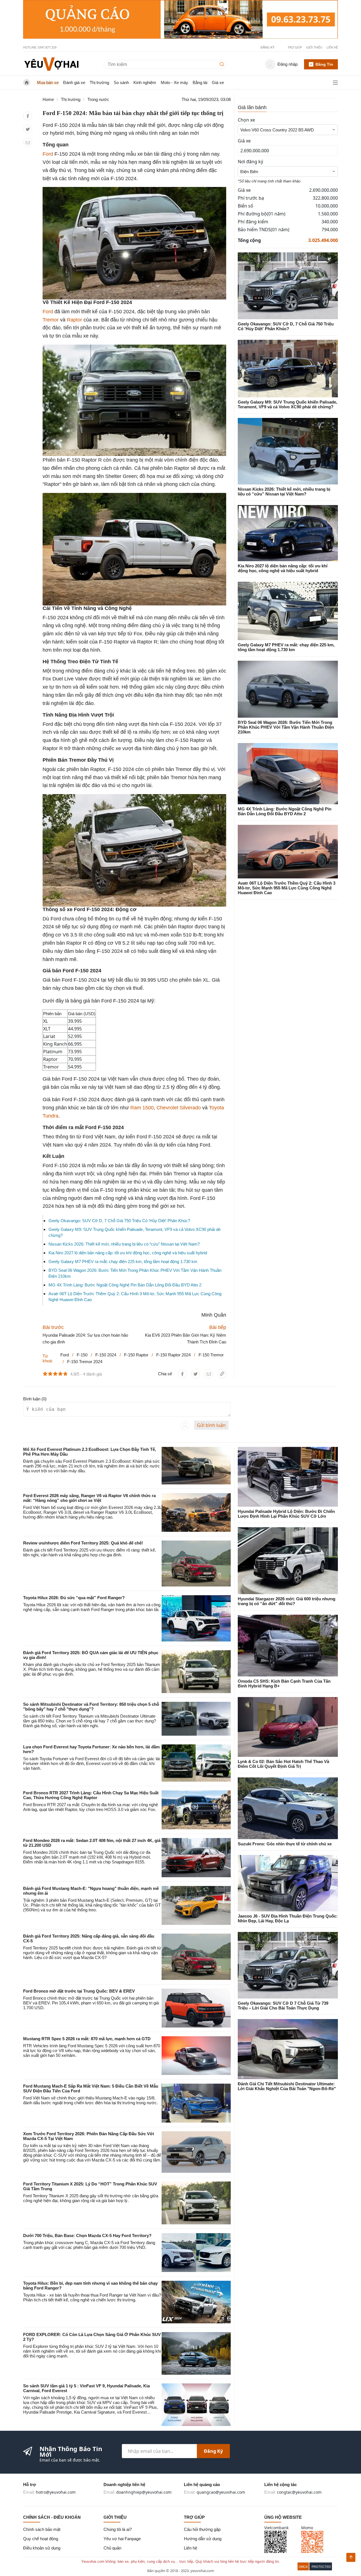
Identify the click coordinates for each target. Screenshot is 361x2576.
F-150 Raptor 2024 (173, 1355)
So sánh (121, 82)
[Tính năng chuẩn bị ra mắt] (180, 19)
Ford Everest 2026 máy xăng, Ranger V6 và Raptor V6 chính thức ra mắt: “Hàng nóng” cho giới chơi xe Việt (89, 1498)
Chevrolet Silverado (179, 1108)
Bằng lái (200, 82)
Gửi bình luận (211, 1425)
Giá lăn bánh (252, 107)
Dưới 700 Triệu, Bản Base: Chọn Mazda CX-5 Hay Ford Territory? (87, 2235)
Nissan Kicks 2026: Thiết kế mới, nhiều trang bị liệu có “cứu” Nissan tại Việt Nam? (124, 1244)
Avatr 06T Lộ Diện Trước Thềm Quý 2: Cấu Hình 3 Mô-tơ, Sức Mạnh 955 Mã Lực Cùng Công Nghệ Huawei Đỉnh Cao (287, 888)
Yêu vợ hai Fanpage (122, 2539)
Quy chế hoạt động (41, 2539)
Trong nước (98, 99)
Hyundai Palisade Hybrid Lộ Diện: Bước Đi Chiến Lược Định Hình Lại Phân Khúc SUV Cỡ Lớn (286, 1514)
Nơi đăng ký (250, 162)
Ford (48, 154)
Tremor (51, 320)
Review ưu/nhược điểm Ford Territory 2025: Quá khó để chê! (83, 1543)
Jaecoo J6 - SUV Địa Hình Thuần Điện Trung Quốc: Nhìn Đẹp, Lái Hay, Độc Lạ (288, 1918)
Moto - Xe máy (174, 82)
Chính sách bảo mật (42, 2529)
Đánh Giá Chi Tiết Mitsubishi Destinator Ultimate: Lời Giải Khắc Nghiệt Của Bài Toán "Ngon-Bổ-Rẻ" (287, 2086)
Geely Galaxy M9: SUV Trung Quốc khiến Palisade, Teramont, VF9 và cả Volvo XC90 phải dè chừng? (288, 404)
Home (48, 99)
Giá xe (218, 82)
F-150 (82, 1355)
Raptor (74, 320)
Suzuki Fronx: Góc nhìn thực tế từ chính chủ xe (285, 1844)
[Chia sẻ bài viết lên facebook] (28, 116)
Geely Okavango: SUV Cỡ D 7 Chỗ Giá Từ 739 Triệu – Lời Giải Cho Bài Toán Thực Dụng (283, 2006)
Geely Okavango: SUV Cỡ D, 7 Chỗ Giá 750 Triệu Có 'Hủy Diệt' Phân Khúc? (119, 1221)
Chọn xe (246, 120)
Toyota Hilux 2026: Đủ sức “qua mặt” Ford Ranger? (74, 1598)
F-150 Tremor (211, 1355)
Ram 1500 (142, 1108)
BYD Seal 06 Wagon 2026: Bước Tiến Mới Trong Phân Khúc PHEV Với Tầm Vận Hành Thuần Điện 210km (286, 727)
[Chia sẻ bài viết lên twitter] (28, 129)
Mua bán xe (48, 82)
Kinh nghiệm (145, 82)
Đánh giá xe (74, 82)
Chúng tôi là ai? (118, 2529)
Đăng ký (213, 2451)
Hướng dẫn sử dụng (203, 2539)
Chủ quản (112, 2548)
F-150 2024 (106, 1355)
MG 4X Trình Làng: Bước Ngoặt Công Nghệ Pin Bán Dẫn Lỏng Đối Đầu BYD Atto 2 (125, 1285)
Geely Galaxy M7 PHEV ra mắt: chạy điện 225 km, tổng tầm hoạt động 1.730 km (123, 1261)
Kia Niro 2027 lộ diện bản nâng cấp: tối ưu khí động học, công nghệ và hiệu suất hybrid (128, 1253)
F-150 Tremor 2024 (85, 1362)
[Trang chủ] (51, 64)
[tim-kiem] (223, 64)
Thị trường (99, 82)
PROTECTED (321, 2567)
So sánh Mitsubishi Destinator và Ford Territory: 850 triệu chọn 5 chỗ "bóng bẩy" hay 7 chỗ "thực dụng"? (91, 1707)
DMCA (303, 2567)
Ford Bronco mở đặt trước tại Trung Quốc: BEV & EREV (79, 1991)
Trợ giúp (295, 47)
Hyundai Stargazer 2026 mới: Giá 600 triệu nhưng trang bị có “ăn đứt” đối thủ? (287, 1601)
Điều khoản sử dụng (42, 2548)
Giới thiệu (314, 47)
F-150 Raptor (136, 1355)
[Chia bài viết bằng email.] (28, 143)
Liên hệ (332, 47)
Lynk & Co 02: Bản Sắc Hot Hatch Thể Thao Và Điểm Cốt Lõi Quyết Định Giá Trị (283, 1764)
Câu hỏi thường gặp (202, 2529)
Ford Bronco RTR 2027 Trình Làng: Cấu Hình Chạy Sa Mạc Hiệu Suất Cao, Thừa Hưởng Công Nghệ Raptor (91, 1795)
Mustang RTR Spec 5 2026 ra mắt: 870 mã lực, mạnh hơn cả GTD (87, 2039)
